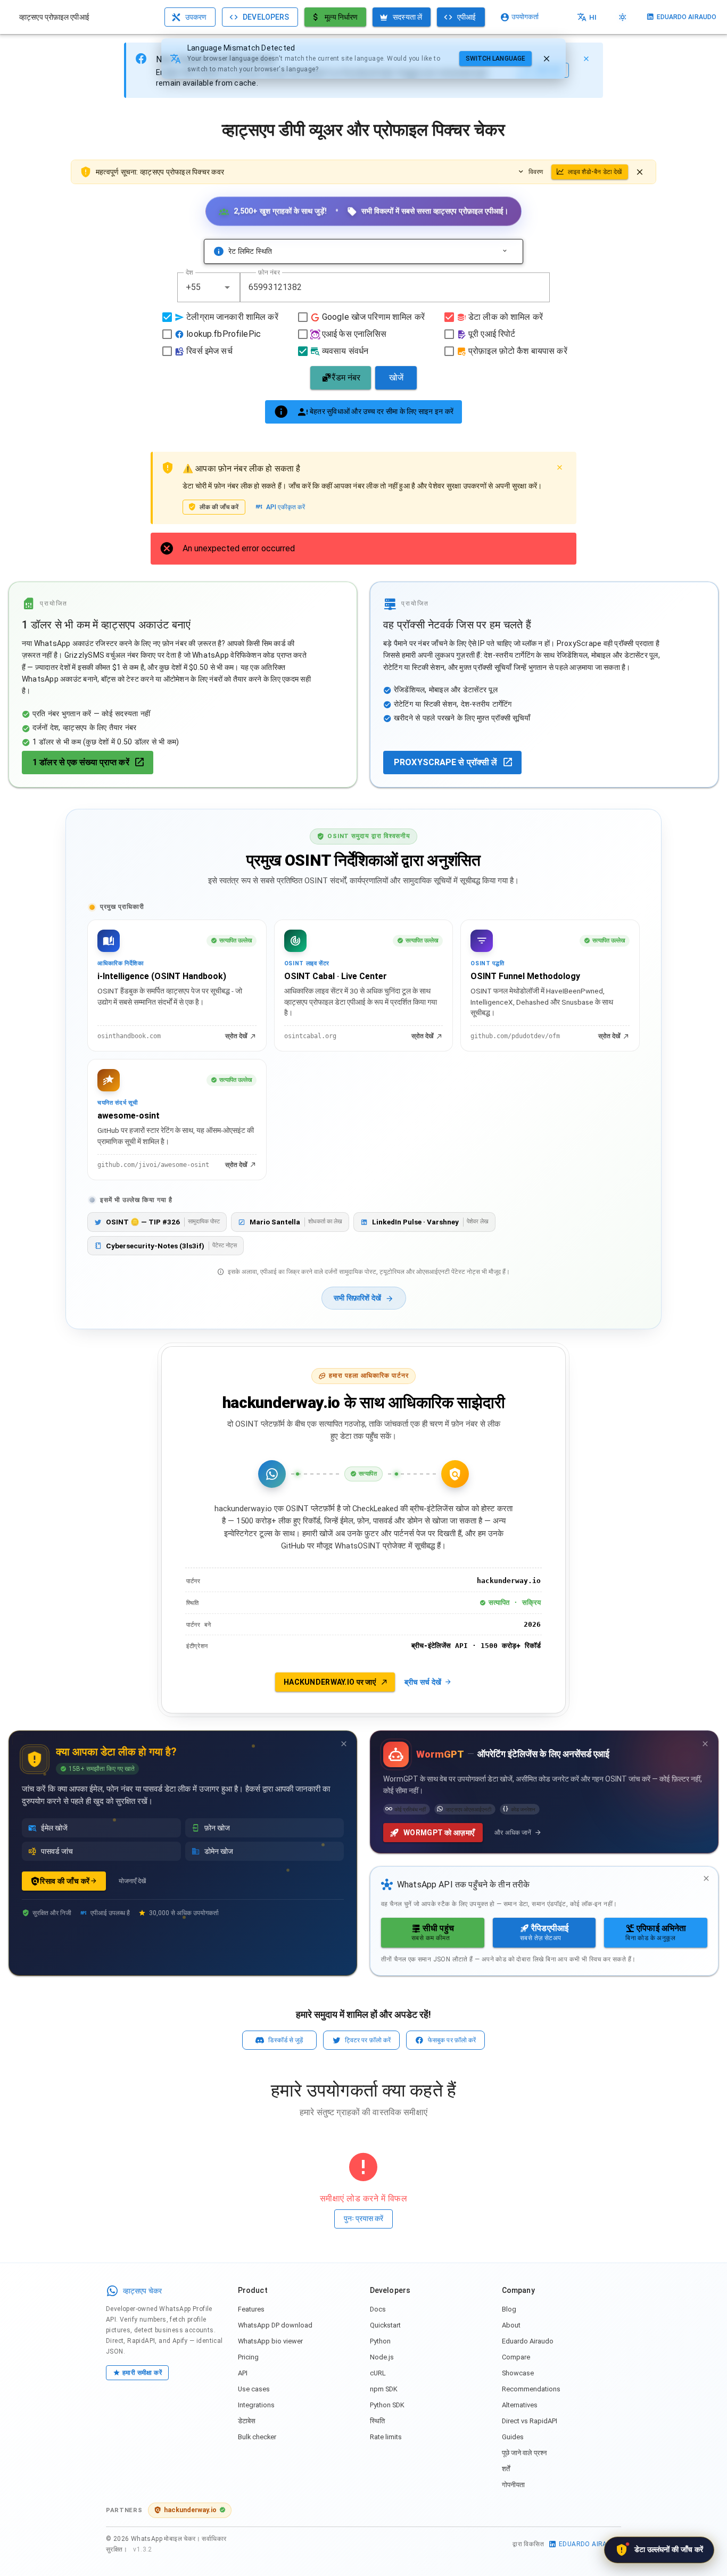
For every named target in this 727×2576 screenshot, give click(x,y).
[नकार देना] (547, 59)
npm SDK (384, 2389)
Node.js (382, 2357)
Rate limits (386, 2437)
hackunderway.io (190, 2510)
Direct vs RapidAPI (530, 2421)
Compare (516, 2357)
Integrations (256, 2405)
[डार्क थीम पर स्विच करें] (623, 17)
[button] (227, 287)
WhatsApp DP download (275, 2325)
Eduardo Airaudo (528, 2341)
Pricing (248, 2357)
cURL (378, 2373)
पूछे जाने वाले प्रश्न (524, 2453)
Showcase (518, 2373)
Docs (378, 2309)
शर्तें (506, 2469)
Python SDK (387, 2405)
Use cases (254, 2389)
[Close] (586, 59)
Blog (509, 2309)
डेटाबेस (247, 2421)
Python (380, 2341)
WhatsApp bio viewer (270, 2341)
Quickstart (385, 2325)
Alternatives (520, 2405)
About (511, 2325)
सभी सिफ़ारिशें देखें (357, 1298)
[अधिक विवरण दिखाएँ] (505, 251)
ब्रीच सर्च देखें (423, 1682)
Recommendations (531, 2389)
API (243, 2373)
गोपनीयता (513, 2485)
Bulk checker (257, 2437)
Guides (513, 2437)
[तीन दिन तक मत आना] (344, 1744)
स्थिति (377, 2421)
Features (251, 2309)
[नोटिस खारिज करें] (640, 172)
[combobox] (209, 287)
